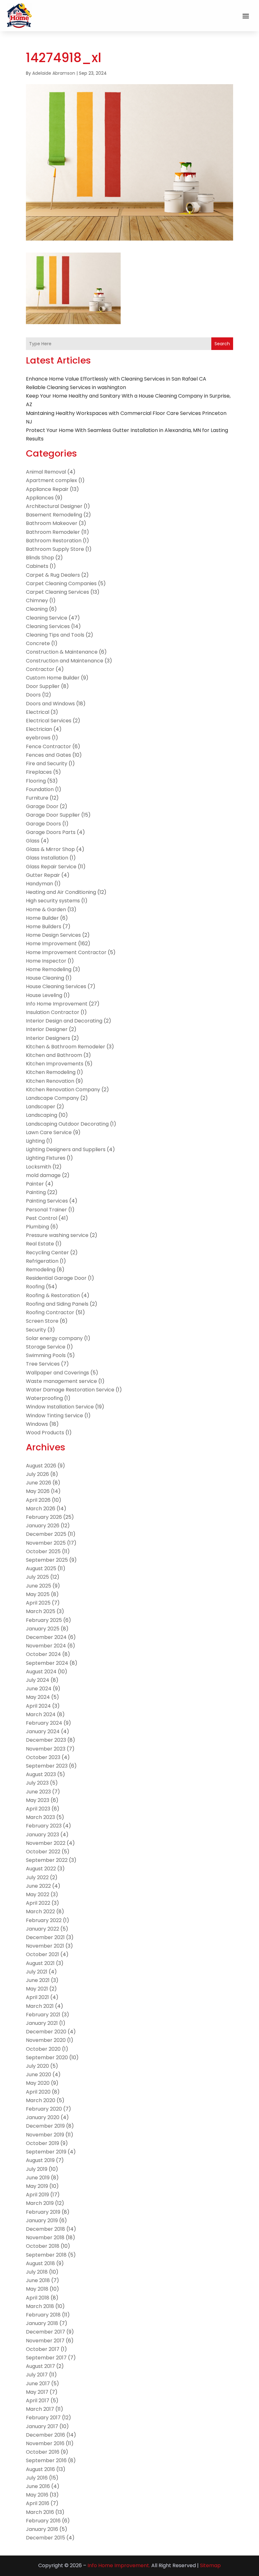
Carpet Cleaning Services (57, 592)
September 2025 (47, 1560)
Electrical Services (49, 721)
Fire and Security (47, 763)
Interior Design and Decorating (64, 1021)
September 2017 (46, 2358)
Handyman (39, 884)
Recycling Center (47, 1253)
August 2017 (40, 2366)
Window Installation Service (60, 1407)
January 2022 (42, 1929)
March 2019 (40, 2203)
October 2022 (43, 1852)
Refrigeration (42, 1261)
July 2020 (37, 2066)
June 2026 (39, 1483)
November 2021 (45, 1946)
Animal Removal (46, 472)
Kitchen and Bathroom (54, 1055)
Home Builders (44, 927)
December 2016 (45, 2435)
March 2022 (40, 1912)
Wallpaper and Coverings (57, 1373)
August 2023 (41, 1774)
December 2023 (46, 1740)
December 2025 (46, 1534)
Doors (33, 695)
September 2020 (47, 2057)
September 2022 (47, 1860)
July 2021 (37, 1972)
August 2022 (41, 1869)
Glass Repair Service (51, 867)
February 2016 (43, 2521)
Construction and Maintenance (65, 661)
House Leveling (44, 995)
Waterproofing (44, 1398)
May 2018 (37, 2289)
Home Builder (42, 918)
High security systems (53, 901)
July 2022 (37, 1877)
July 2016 (37, 2478)
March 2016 (40, 2512)
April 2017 (38, 2401)
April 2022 (38, 1903)
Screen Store (42, 1321)
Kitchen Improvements (55, 1064)
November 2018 (45, 2238)
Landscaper (41, 1107)
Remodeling (41, 1270)
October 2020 (43, 2049)
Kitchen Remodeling (51, 1072)
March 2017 (40, 2409)
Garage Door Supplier (53, 815)
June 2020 (39, 2075)
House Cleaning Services (56, 986)
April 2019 (37, 2195)
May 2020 (38, 2083)
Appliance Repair (47, 489)
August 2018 (40, 2263)
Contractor (40, 669)
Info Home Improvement (57, 1004)
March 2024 (41, 1714)
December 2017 (45, 2332)
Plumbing (37, 1227)
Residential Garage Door (56, 1278)
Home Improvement (51, 944)
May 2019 (37, 2186)
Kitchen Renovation (50, 1081)
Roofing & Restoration (53, 1295)
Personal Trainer (46, 1210)
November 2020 (46, 2040)
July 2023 (37, 1783)
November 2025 (46, 1543)
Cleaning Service (47, 618)
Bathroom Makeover (52, 523)
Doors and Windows (50, 704)
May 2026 (38, 1491)
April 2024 (38, 1706)
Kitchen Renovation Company (63, 1090)
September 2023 (47, 1766)
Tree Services (43, 1364)
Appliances (40, 498)
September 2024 (47, 1663)
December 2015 (45, 2538)
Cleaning (37, 609)
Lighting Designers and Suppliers (66, 1149)
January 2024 (43, 1731)
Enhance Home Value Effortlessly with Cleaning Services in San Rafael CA (116, 379)
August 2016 (40, 2469)
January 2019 (42, 2220)
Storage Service (46, 1347)
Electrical (38, 712)
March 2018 (40, 2306)
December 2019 (45, 2126)
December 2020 (46, 2032)
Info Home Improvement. (119, 2565)
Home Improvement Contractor (66, 952)
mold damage (43, 1175)
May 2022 (38, 1894)
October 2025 (43, 1551)
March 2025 (41, 1611)
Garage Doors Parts (51, 832)
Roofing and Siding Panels (57, 1304)
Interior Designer (47, 1029)
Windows (37, 1424)
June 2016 (38, 2486)
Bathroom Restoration (54, 541)
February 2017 (43, 2418)
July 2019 (37, 2169)
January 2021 (42, 2023)
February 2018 (43, 2315)
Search (222, 344)
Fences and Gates (48, 755)
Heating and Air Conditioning (61, 892)
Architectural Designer (54, 506)
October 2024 (43, 1654)
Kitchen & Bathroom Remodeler (66, 1047)
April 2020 (38, 2092)
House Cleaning (45, 978)
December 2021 (45, 1937)
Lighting (35, 1141)
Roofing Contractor (50, 1312)
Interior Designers (48, 1038)
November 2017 (45, 2341)
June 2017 (38, 2384)
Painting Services (47, 1201)
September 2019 (46, 2152)
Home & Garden (46, 909)
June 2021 (38, 1980)
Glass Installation (47, 858)
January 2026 (43, 1526)
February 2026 (44, 1517)
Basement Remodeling (54, 515)
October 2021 (42, 1954)
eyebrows (38, 738)
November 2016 (45, 2443)
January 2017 (42, 2426)
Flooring (36, 781)
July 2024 (38, 1680)
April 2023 (38, 1809)
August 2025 (41, 1568)
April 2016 (38, 2503)
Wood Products (45, 1433)
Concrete (38, 643)
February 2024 (44, 1723)
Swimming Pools (46, 1355)
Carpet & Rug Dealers (53, 575)
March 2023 (40, 1817)
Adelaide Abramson (54, 73)
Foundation (40, 789)
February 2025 (44, 1620)
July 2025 (37, 1577)
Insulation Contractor (53, 1012)
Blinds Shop (40, 558)
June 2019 (38, 2178)
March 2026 (41, 1509)
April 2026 (38, 1500)
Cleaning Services (48, 626)
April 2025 (38, 1603)
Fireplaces (39, 772)
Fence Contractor (48, 746)
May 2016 (37, 2495)
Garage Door (42, 806)
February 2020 (44, 2109)
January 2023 (42, 1835)
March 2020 (41, 2100)
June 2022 (38, 1886)
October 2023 (43, 1757)
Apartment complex (51, 480)
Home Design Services (53, 935)
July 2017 (37, 2375)
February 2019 (43, 2212)
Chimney (37, 600)
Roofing (35, 1287)
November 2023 (46, 1749)
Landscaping (42, 1115)
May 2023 (38, 1800)
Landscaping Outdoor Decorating (67, 1124)
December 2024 (46, 1637)
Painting (36, 1192)
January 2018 (42, 2323)
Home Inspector (46, 961)
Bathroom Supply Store (55, 549)
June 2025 (39, 1586)
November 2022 (46, 1843)
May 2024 (38, 1697)
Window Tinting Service (54, 1416)
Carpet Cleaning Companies (61, 583)
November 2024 (46, 1646)
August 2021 (40, 1963)
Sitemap (210, 2565)
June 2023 (38, 1792)
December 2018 (45, 2229)
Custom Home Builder (53, 678)
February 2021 (43, 2015)
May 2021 (37, 1989)
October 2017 (43, 2349)
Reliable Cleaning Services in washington (76, 387)
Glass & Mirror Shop (50, 849)
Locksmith (39, 1167)
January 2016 (42, 2529)
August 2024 (41, 1672)
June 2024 (39, 1689)
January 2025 (43, 1629)
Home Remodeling (49, 969)
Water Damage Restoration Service (70, 1390)
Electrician (39, 729)
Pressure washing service (57, 1235)
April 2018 (38, 2298)
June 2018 (38, 2280)
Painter (35, 1184)
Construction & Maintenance (62, 652)
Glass (33, 841)
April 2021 (37, 1997)
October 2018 (43, 2246)
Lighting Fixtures (46, 1158)
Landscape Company (52, 1098)
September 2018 (46, 2255)
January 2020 (43, 2117)
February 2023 (44, 1826)
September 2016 (46, 2460)
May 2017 (37, 2392)
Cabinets (37, 566)
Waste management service (61, 1381)
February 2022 (44, 1920)
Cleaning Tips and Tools (55, 635)
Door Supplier (43, 686)
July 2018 (37, 2272)
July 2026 (37, 1474)
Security (36, 1330)
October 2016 (43, 2452)
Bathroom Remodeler (53, 532)
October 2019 (42, 2143)
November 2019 (45, 2135)
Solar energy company (54, 1338)
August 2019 (40, 2160)
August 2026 (41, 1466)
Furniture (37, 798)
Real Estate (40, 1244)
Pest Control (42, 1218)
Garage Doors (43, 824)
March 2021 (40, 2006)
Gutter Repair (43, 875)
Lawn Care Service (49, 1132)
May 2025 (38, 1594)
